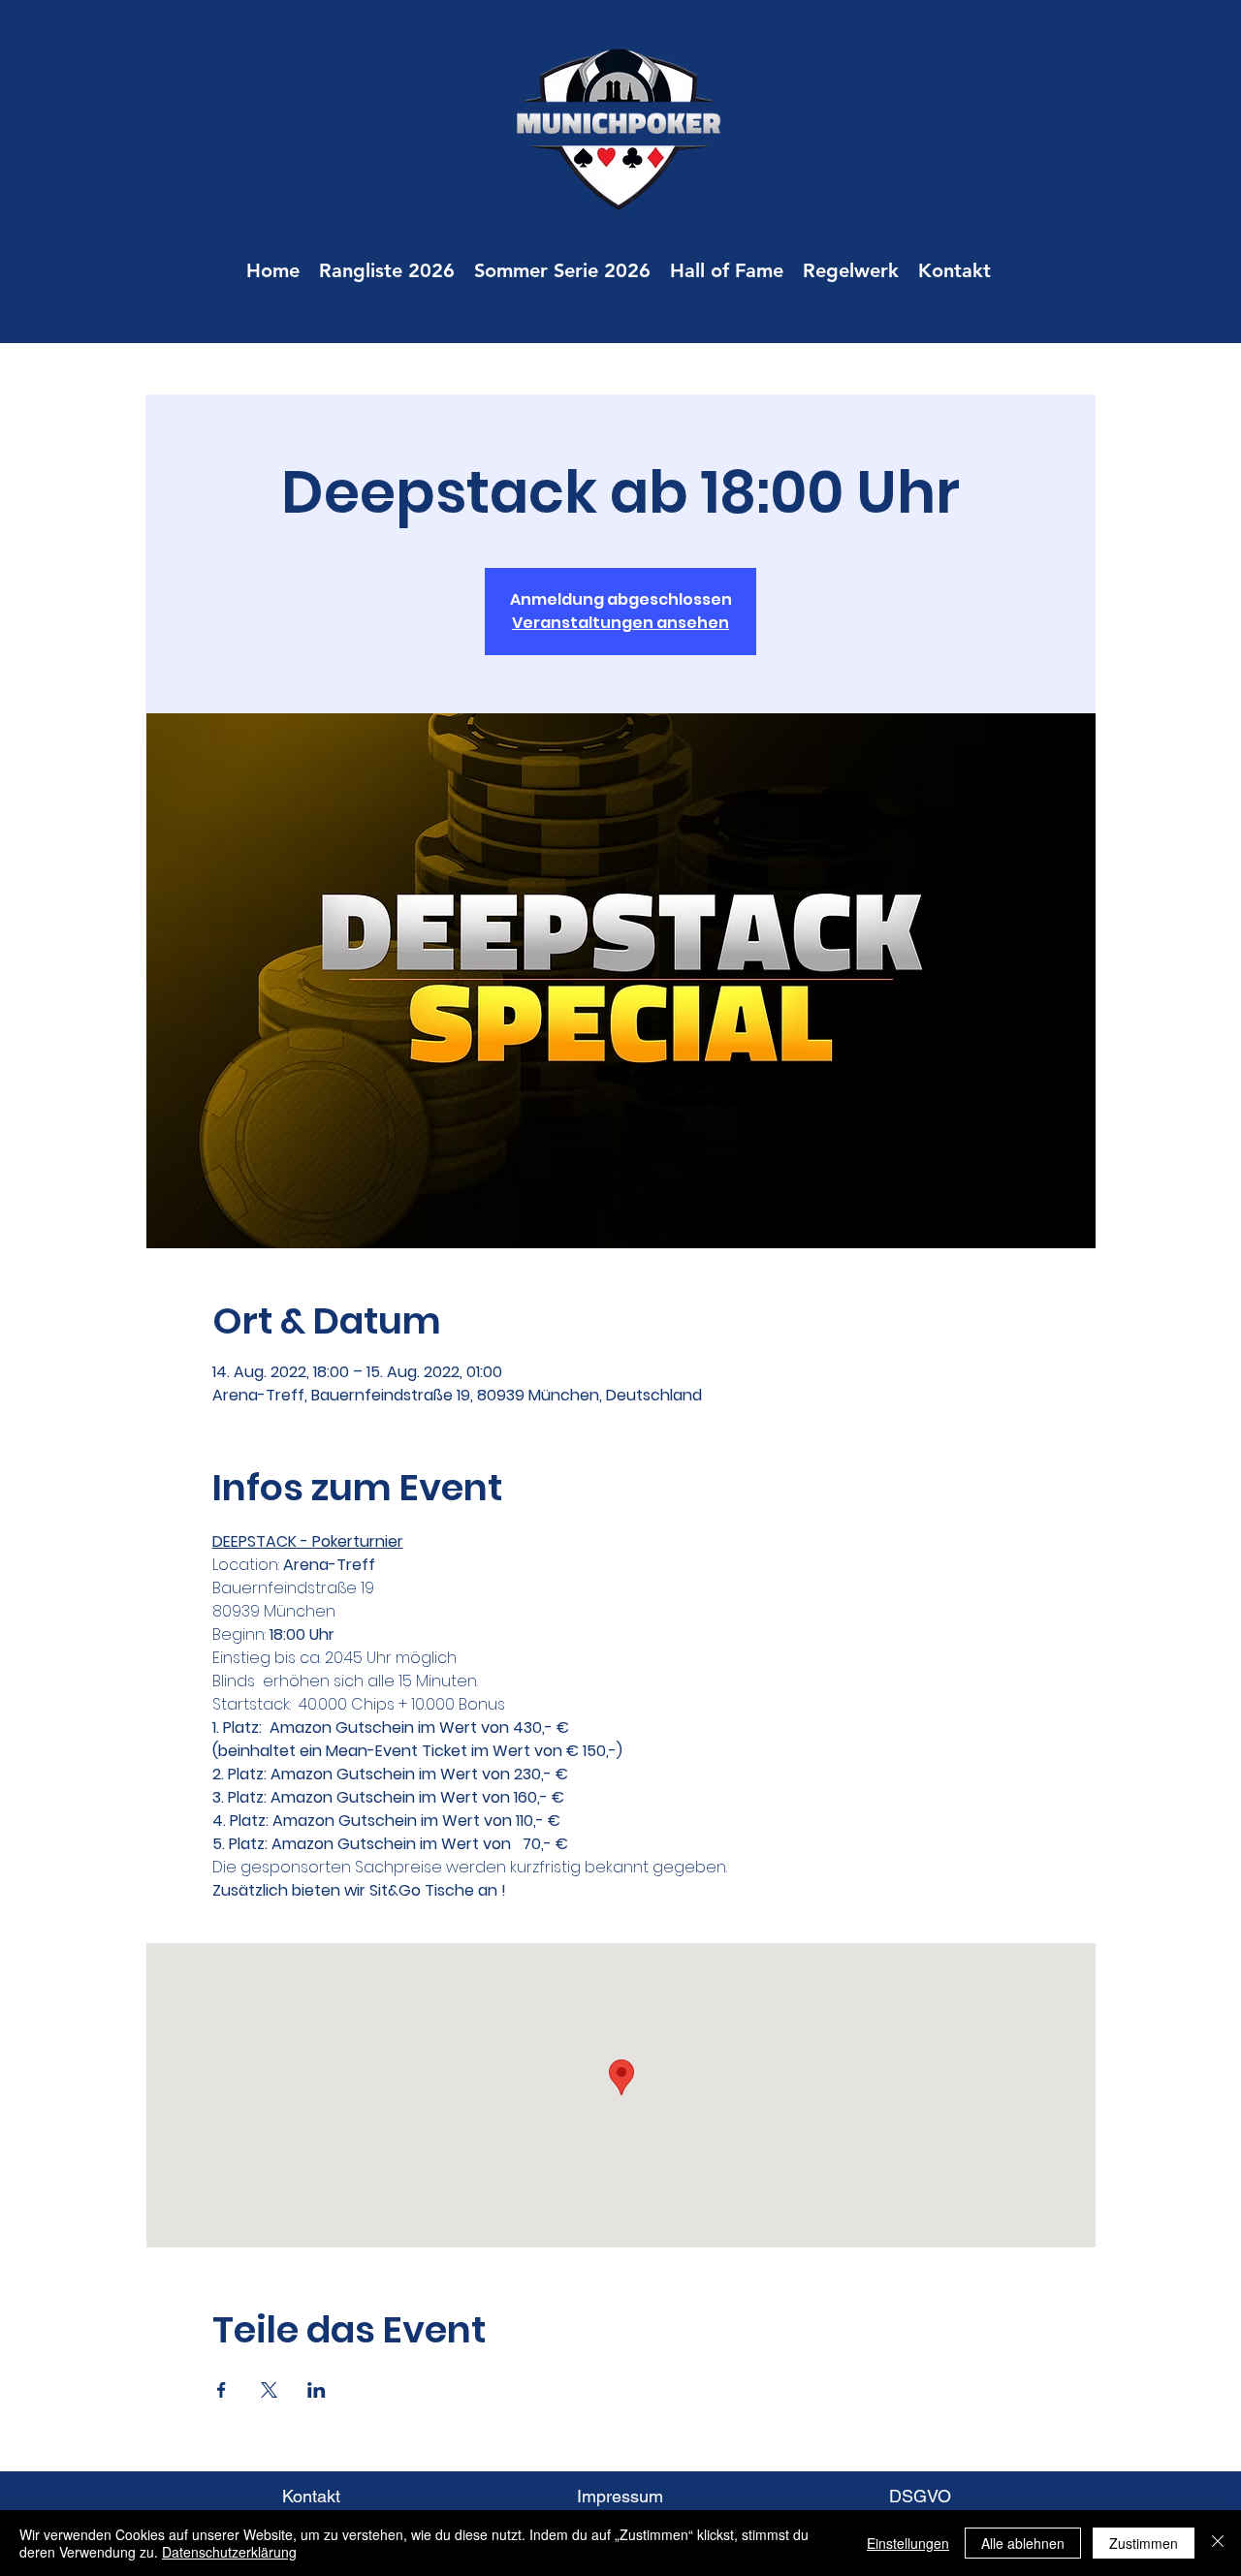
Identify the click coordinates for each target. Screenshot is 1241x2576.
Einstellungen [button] (908, 2543)
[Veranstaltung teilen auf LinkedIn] (317, 2390)
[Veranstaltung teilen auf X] (269, 2390)
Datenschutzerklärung (229, 2552)
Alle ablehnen (1023, 2543)
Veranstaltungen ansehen (620, 623)
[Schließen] (1218, 2543)
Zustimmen (1144, 2543)
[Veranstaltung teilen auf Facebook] (222, 2390)
